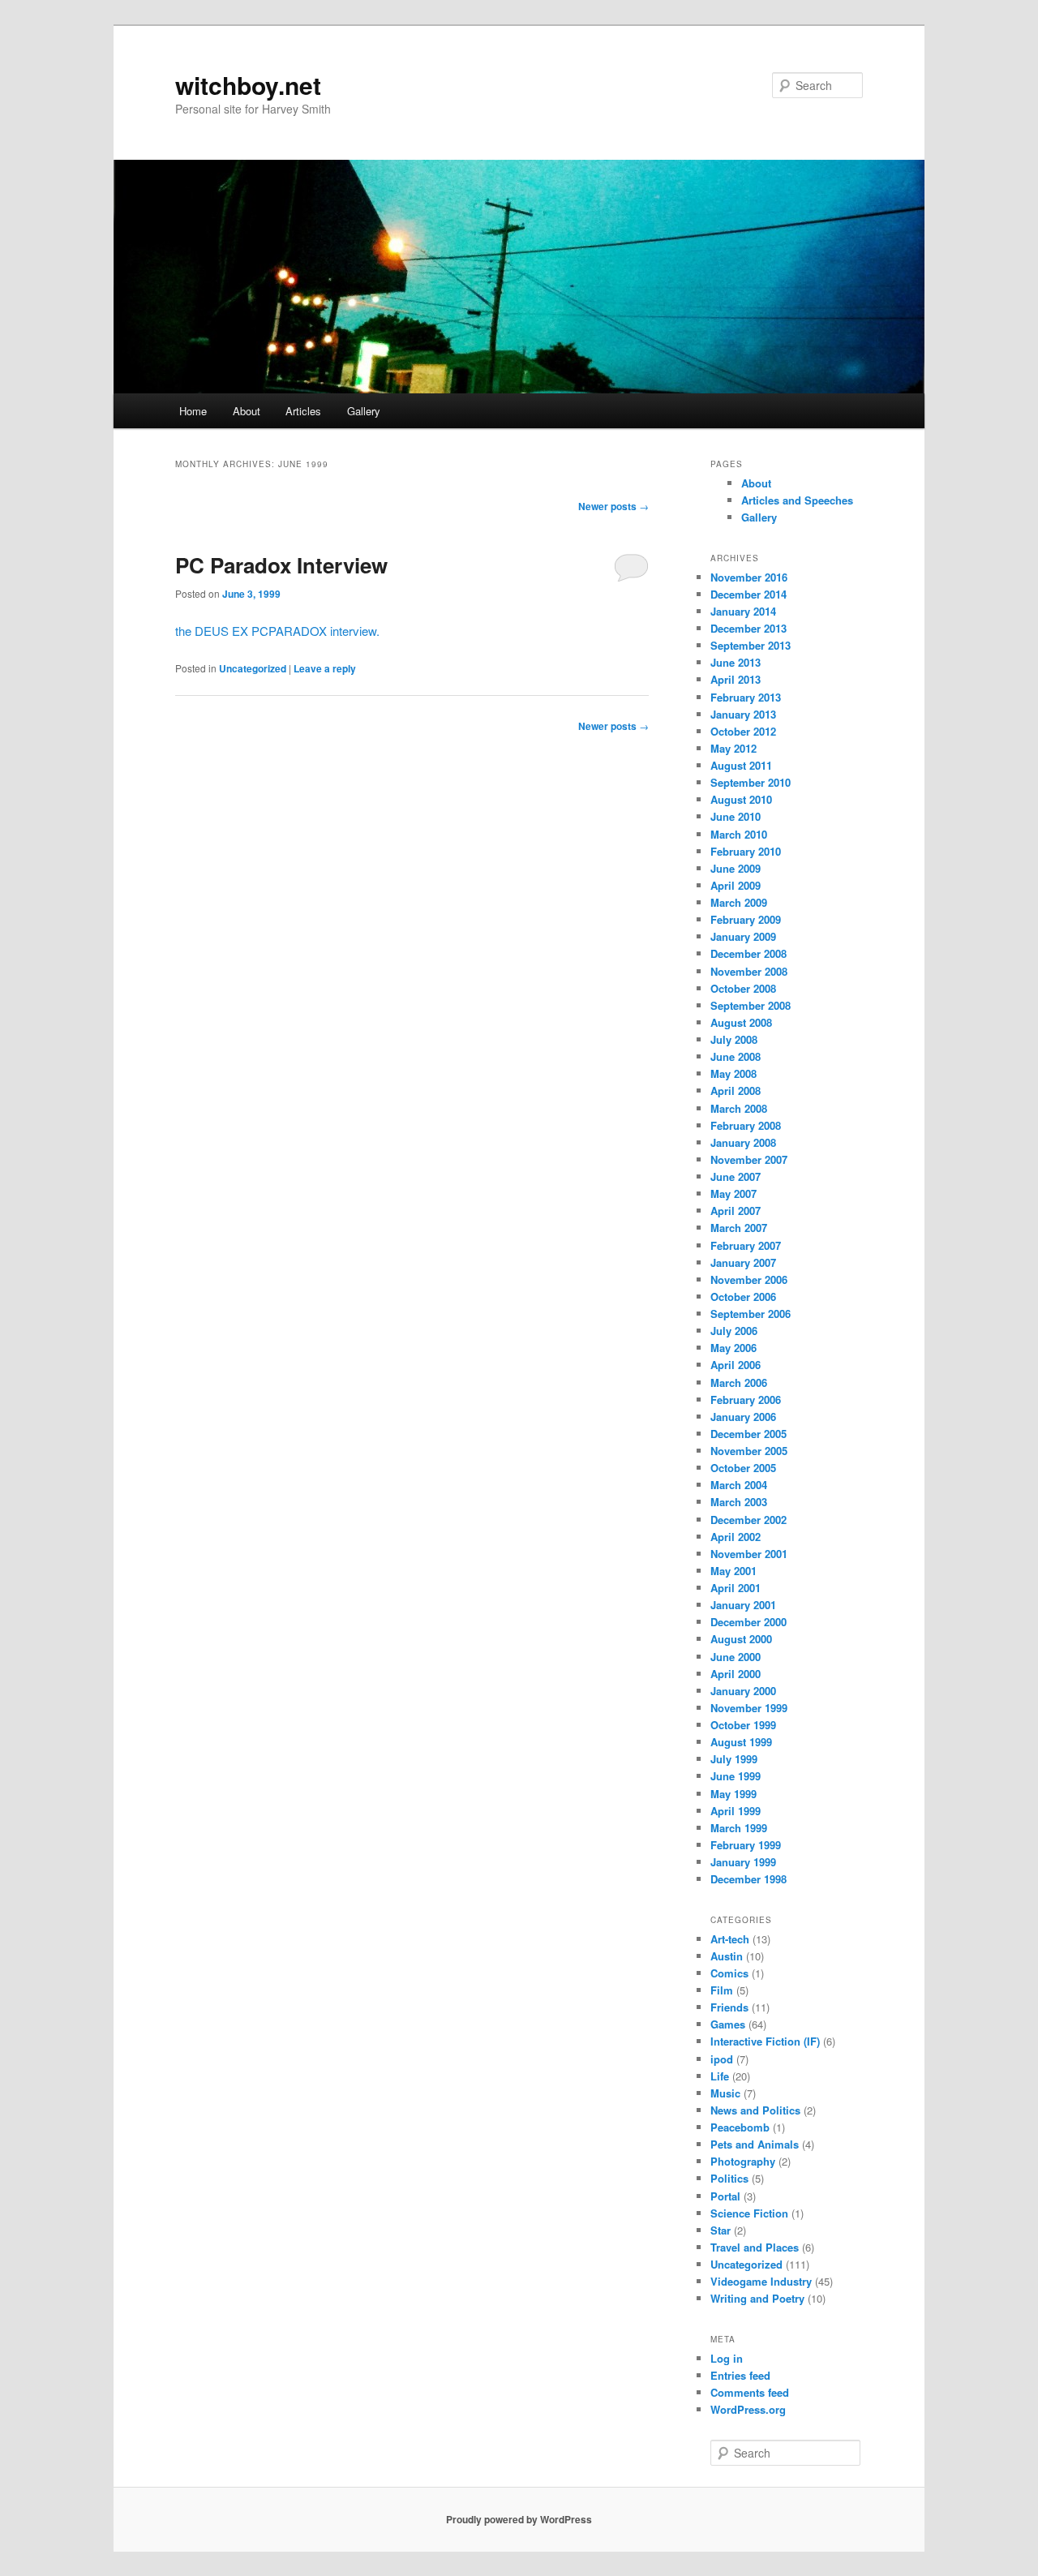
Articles (303, 411)
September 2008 (751, 1005)
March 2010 (739, 834)
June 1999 (736, 1776)
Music (725, 2093)
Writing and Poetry (757, 2298)
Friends (729, 2007)
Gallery (364, 411)
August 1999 (741, 1742)
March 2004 (739, 1485)
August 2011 (741, 765)
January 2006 (743, 1417)
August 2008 (741, 1022)
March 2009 (739, 902)
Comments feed (750, 2392)
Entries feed (740, 2375)
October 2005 (743, 1468)
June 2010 (736, 816)
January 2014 (743, 611)
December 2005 (748, 1434)
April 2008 (736, 1091)
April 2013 (736, 679)
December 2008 (748, 953)
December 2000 (748, 1622)
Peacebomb (740, 2127)
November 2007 (749, 1159)
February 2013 (746, 697)
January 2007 (743, 1262)
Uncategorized (253, 668)
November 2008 (749, 971)
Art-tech (730, 1939)
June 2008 (736, 1056)
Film (722, 1990)
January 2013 (743, 714)
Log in (727, 2358)
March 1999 (739, 1828)
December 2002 (748, 1520)
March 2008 (739, 1108)
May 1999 (733, 1794)
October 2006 (743, 1297)
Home (193, 411)
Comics (729, 1973)
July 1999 (734, 1759)
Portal (725, 2196)
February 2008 (746, 1125)
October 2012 (743, 731)
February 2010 (746, 851)
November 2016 (749, 577)
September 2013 (751, 645)
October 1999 (743, 1725)
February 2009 (746, 919)
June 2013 (736, 662)
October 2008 (743, 988)
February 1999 (746, 1845)
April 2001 (736, 1588)
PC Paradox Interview (281, 565)
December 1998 (748, 1879)
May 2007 (733, 1194)
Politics (729, 2178)
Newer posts (613, 506)
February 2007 (746, 1245)
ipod (722, 2059)
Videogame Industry (761, 2281)
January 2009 (743, 936)
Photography (743, 2161)
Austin (727, 1956)
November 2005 (749, 1451)
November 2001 (749, 1554)
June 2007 (736, 1176)
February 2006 (746, 1400)
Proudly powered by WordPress (519, 2519)
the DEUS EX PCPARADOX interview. (277, 631)
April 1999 (736, 1811)
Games (728, 2024)
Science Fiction (749, 2213)
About (247, 411)
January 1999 (743, 1862)
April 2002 (736, 1537)
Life (720, 2076)
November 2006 (749, 1279)
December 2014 (748, 594)
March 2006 (739, 1382)
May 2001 (733, 1571)
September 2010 (751, 782)
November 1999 (749, 1708)
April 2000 (736, 1674)
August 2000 (741, 1639)
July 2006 (734, 1331)
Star (721, 2230)
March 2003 (739, 1502)
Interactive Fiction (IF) (765, 2041)
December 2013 (748, 628)
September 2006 (751, 1314)
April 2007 (736, 1211)
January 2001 (743, 1605)
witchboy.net (248, 85)
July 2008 (734, 1039)
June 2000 (736, 1657)
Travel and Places (755, 2247)
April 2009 (736, 885)
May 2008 (733, 1073)
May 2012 (733, 748)
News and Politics (755, 2110)
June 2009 (736, 868)
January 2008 (743, 1142)
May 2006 (733, 1348)
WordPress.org (748, 2409)
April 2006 (736, 1365)
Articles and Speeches (797, 500)
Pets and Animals (755, 2144)
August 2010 (741, 799)
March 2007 (739, 1228)
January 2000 (743, 1691)
